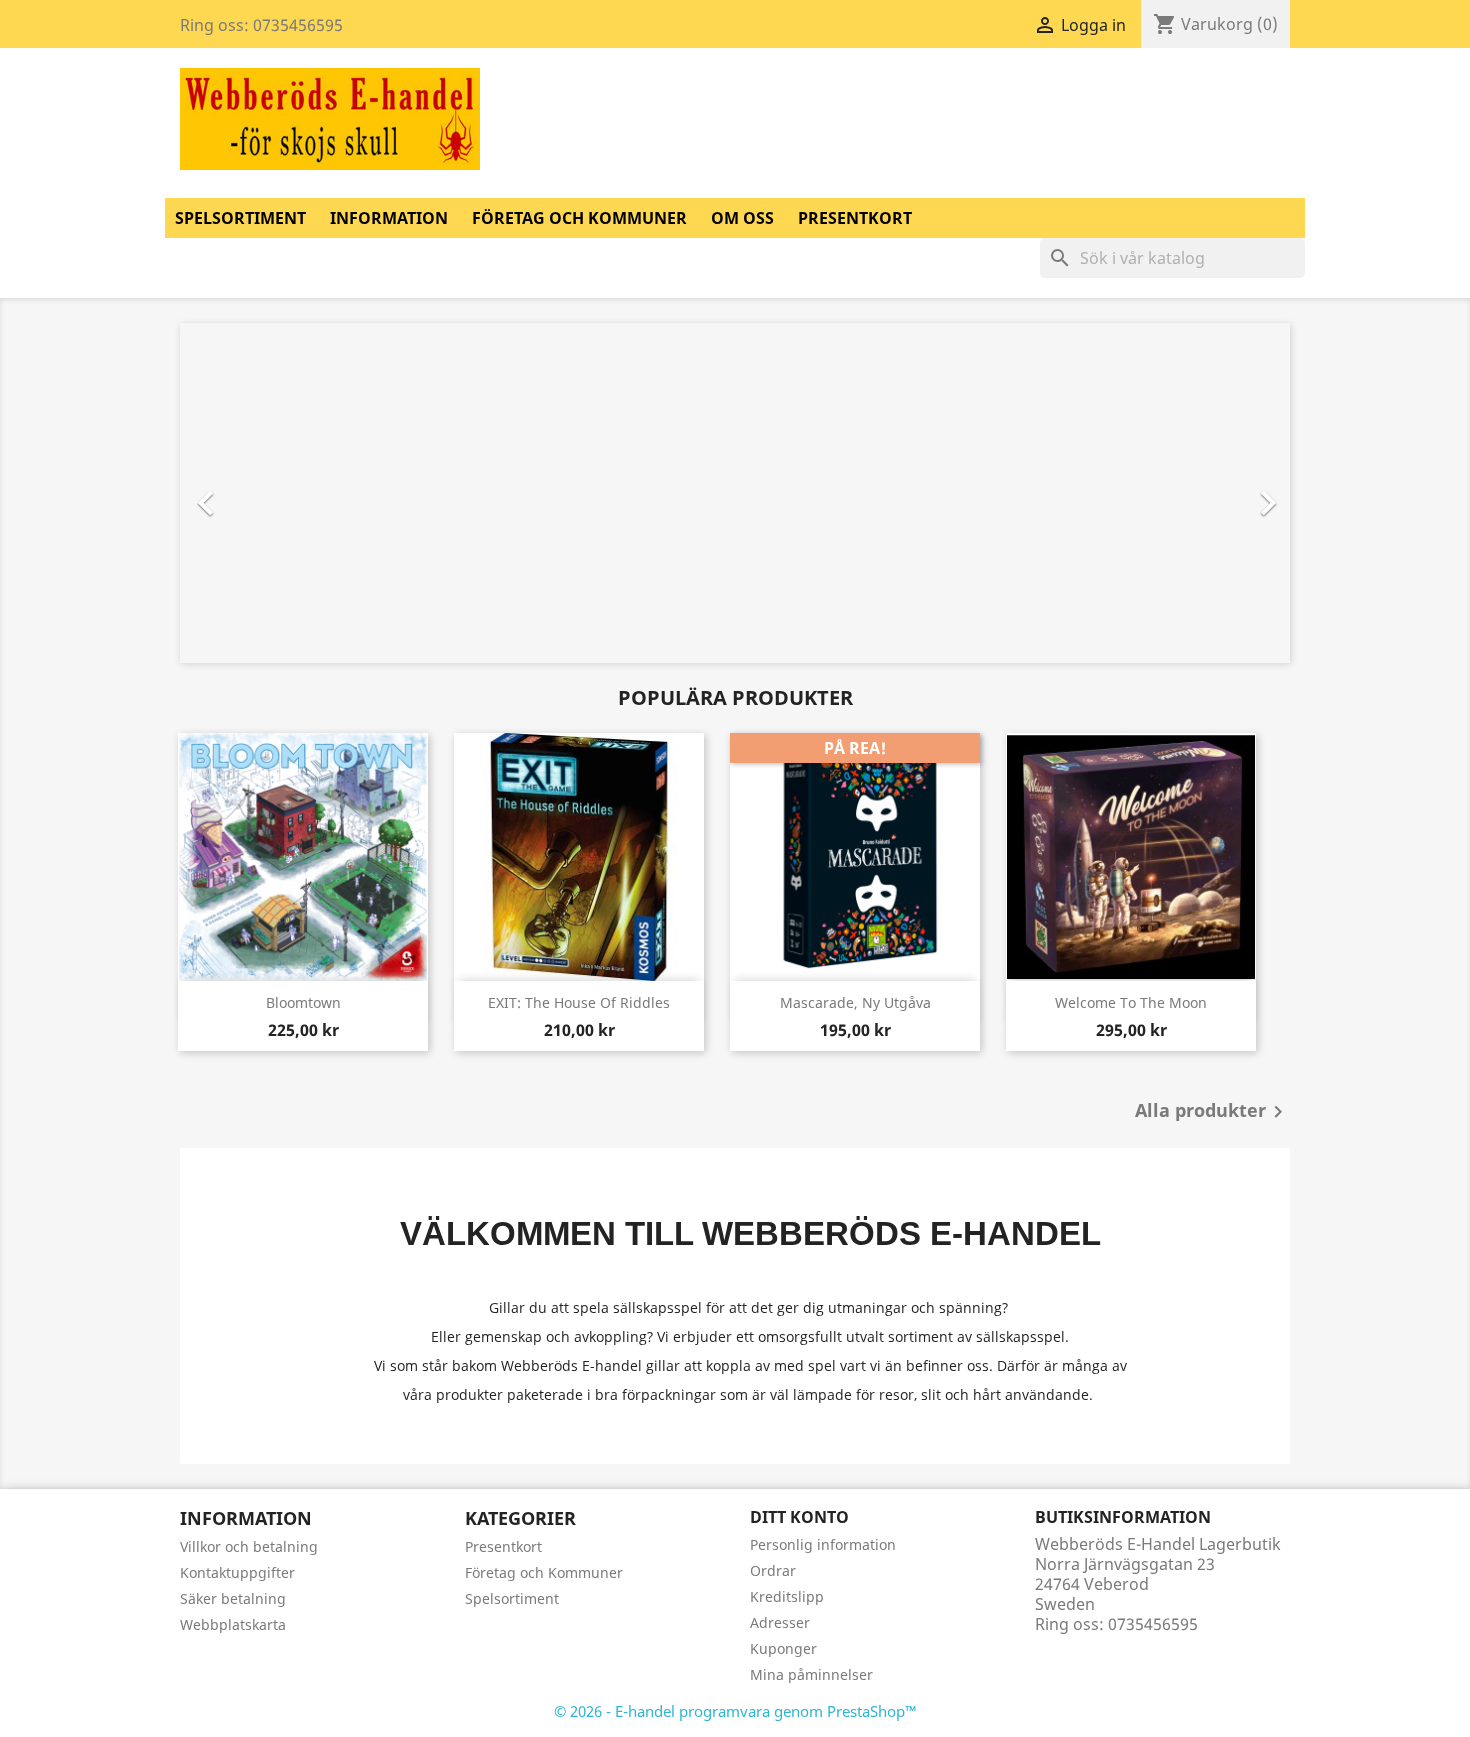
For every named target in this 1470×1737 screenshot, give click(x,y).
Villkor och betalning (249, 1546)
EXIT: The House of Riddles (579, 1002)
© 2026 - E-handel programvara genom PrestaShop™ (735, 1711)
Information (389, 218)
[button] (263, 493)
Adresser (780, 1622)
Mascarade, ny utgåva (855, 1002)
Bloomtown (303, 1002)
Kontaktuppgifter (237, 1572)
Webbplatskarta (233, 1624)
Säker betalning (233, 1598)
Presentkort (855, 218)
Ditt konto (799, 1517)
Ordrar (773, 1570)
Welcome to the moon (1131, 1002)
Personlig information (823, 1544)
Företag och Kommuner (579, 218)
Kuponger (783, 1648)
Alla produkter (1212, 1112)
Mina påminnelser (811, 1674)
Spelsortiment (240, 218)
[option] (649, 493)
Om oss (742, 218)
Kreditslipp (787, 1596)
